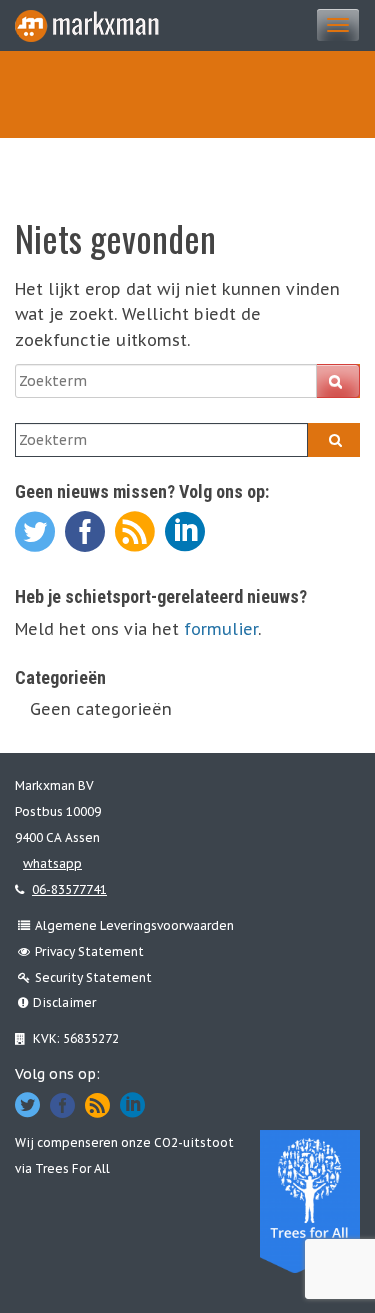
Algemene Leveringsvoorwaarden (134, 925)
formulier (221, 629)
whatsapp (52, 863)
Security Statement (93, 977)
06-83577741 (69, 889)
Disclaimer (64, 1002)
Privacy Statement (89, 951)
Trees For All (72, 1168)
